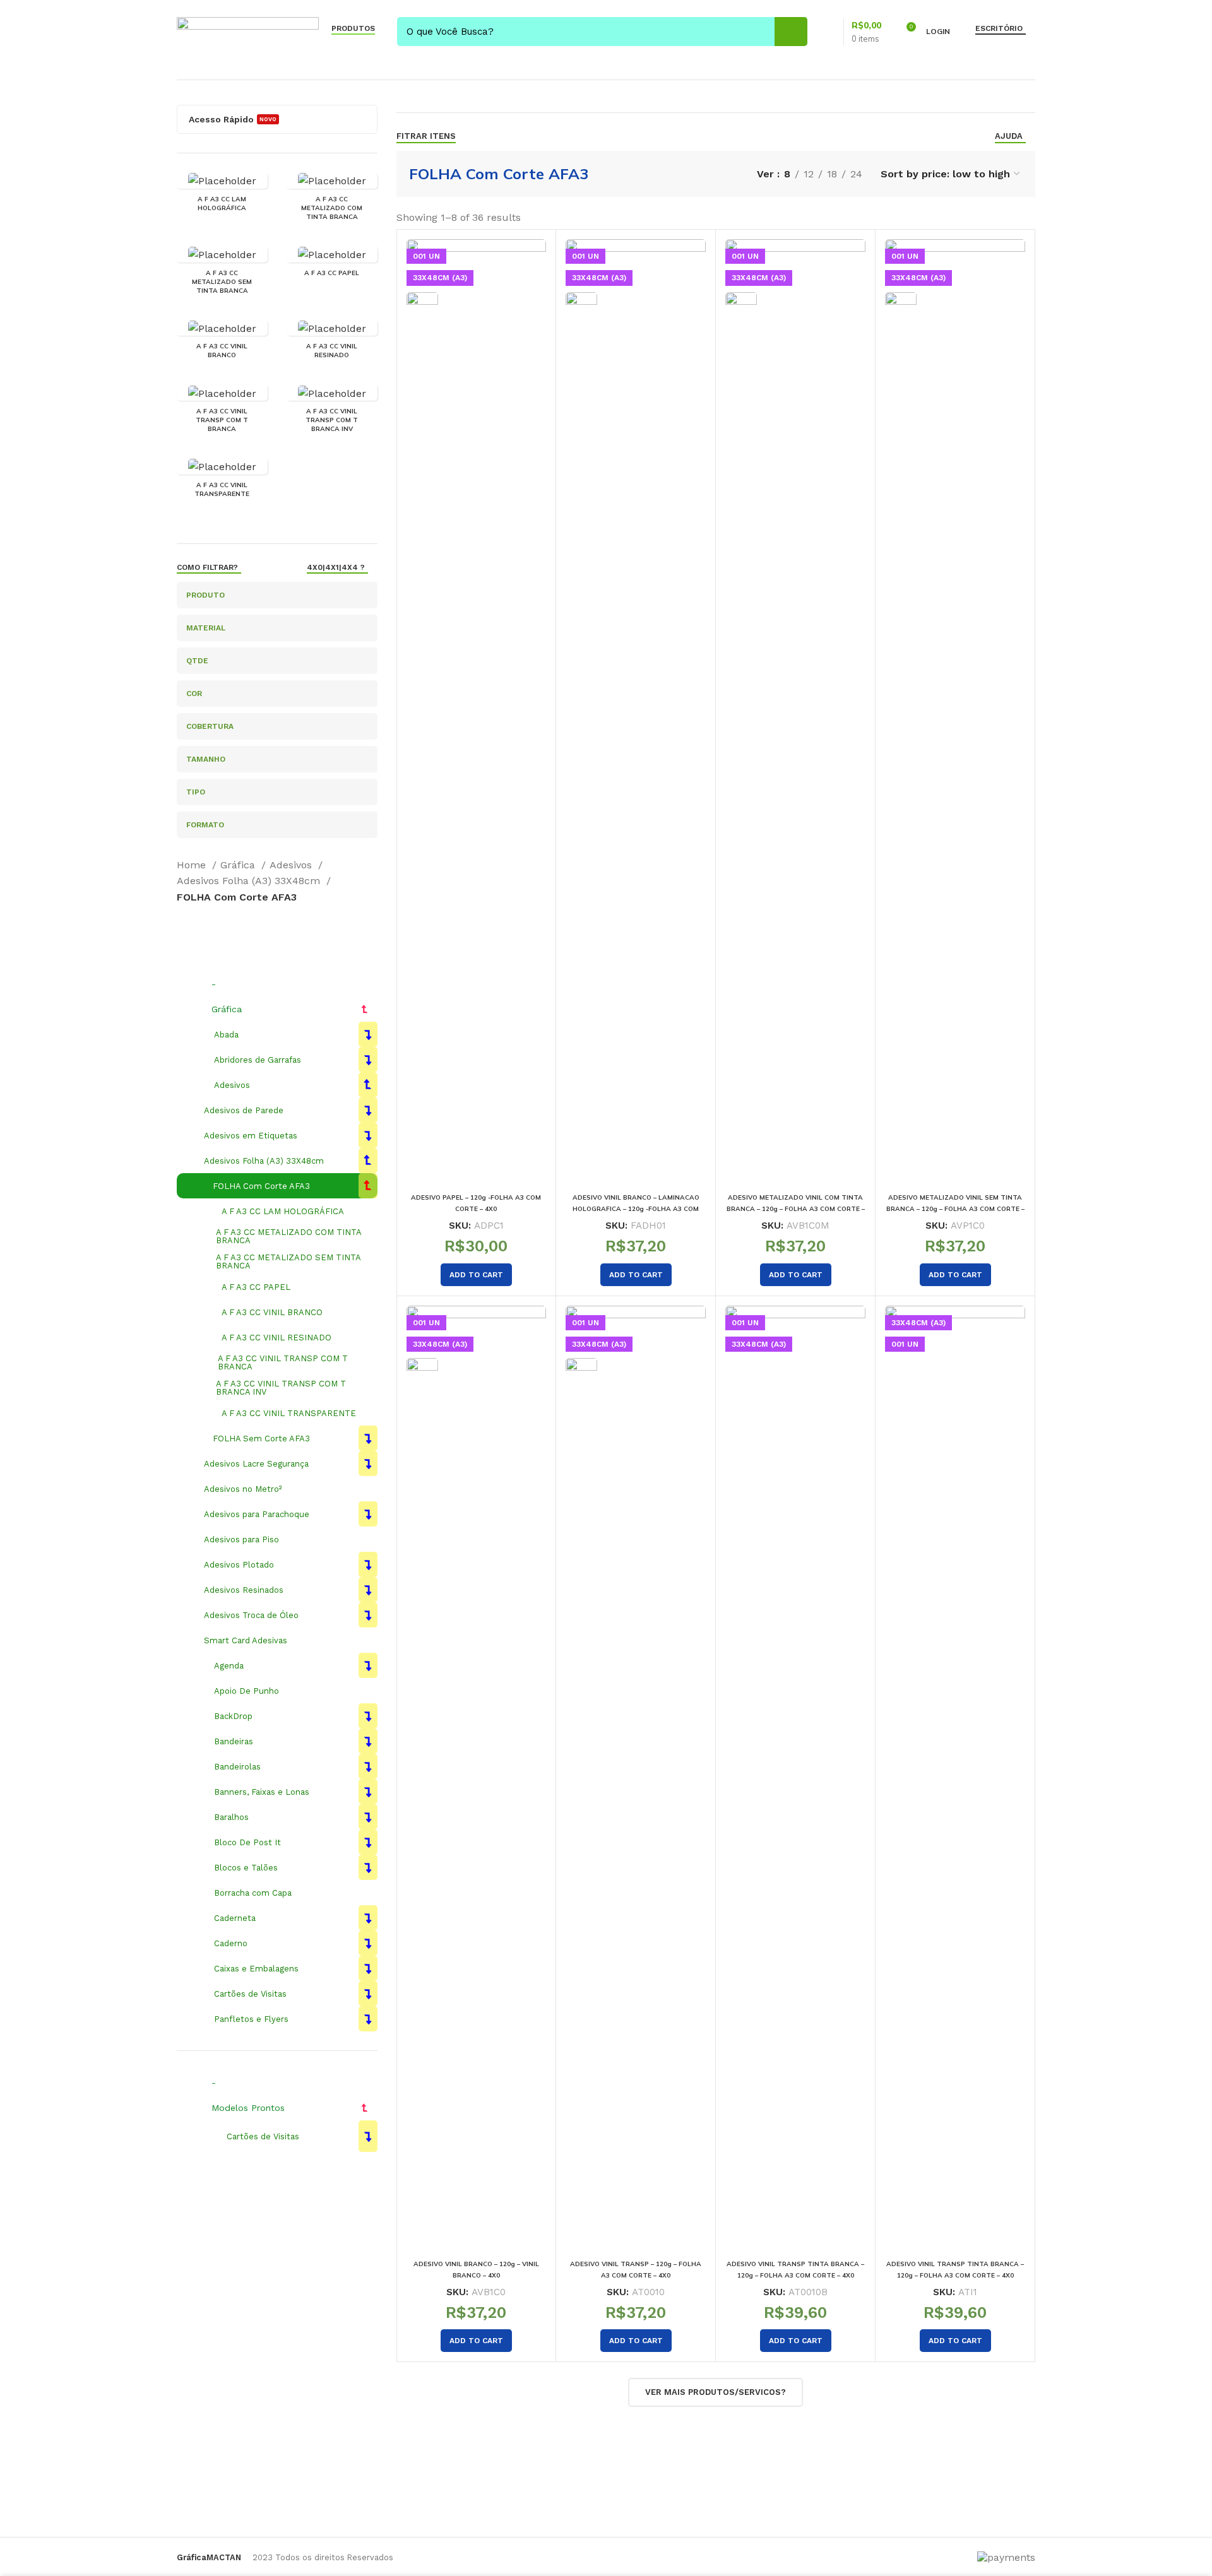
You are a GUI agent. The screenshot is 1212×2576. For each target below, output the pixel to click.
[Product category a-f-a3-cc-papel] (332, 265)
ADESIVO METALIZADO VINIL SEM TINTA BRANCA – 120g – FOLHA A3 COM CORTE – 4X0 (955, 1209)
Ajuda (1009, 136)
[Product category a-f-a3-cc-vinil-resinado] (332, 344)
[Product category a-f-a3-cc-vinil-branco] (222, 344)
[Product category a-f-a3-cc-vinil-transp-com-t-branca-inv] (332, 412)
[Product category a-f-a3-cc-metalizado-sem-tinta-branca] (222, 274)
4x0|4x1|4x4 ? (336, 567)
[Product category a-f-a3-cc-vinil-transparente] (222, 482)
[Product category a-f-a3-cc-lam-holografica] (222, 196)
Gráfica (239, 865)
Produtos (353, 28)
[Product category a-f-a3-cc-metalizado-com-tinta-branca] (332, 200)
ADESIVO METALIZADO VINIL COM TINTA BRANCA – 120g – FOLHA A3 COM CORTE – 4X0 (796, 1209)
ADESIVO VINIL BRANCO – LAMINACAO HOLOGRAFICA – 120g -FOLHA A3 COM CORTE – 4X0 (636, 1209)
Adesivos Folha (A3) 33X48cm (250, 881)
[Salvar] (537, 260)
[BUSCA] (791, 32)
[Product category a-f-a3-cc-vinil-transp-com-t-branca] (222, 412)
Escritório (999, 28)
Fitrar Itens (426, 136)
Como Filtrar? (207, 567)
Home (193, 865)
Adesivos (292, 865)
